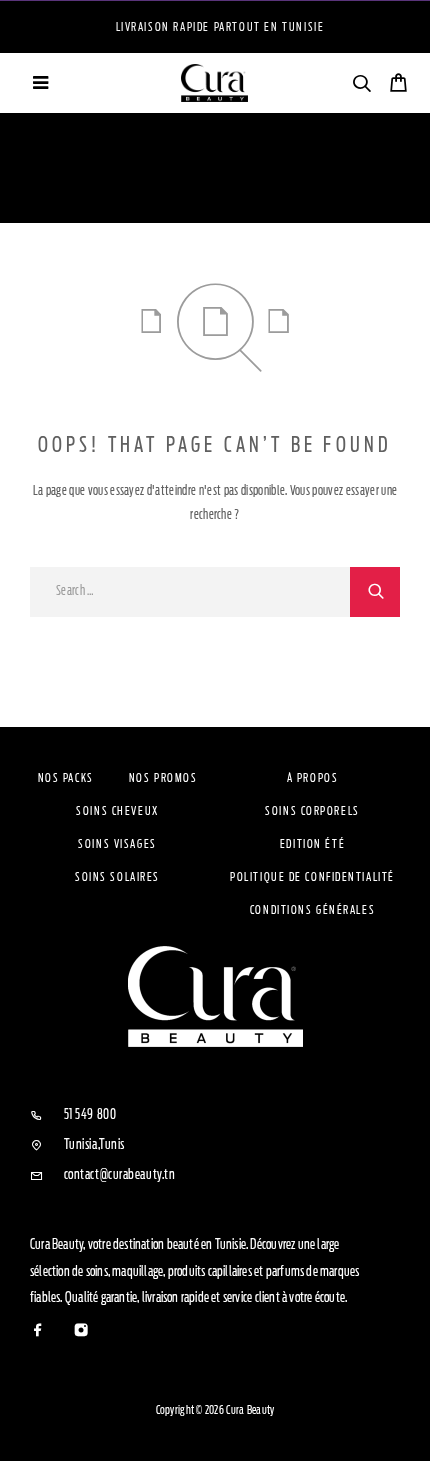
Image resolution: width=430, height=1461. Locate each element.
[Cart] (398, 85)
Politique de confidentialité (312, 877)
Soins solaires (117, 877)
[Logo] (215, 83)
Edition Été (312, 844)
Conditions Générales (312, 910)
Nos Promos (163, 778)
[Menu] (40, 83)
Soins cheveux (117, 811)
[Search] (361, 86)
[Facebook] (38, 1331)
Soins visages (117, 844)
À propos (312, 778)
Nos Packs (66, 778)
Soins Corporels (312, 811)
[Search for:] (190, 592)
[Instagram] (81, 1331)
